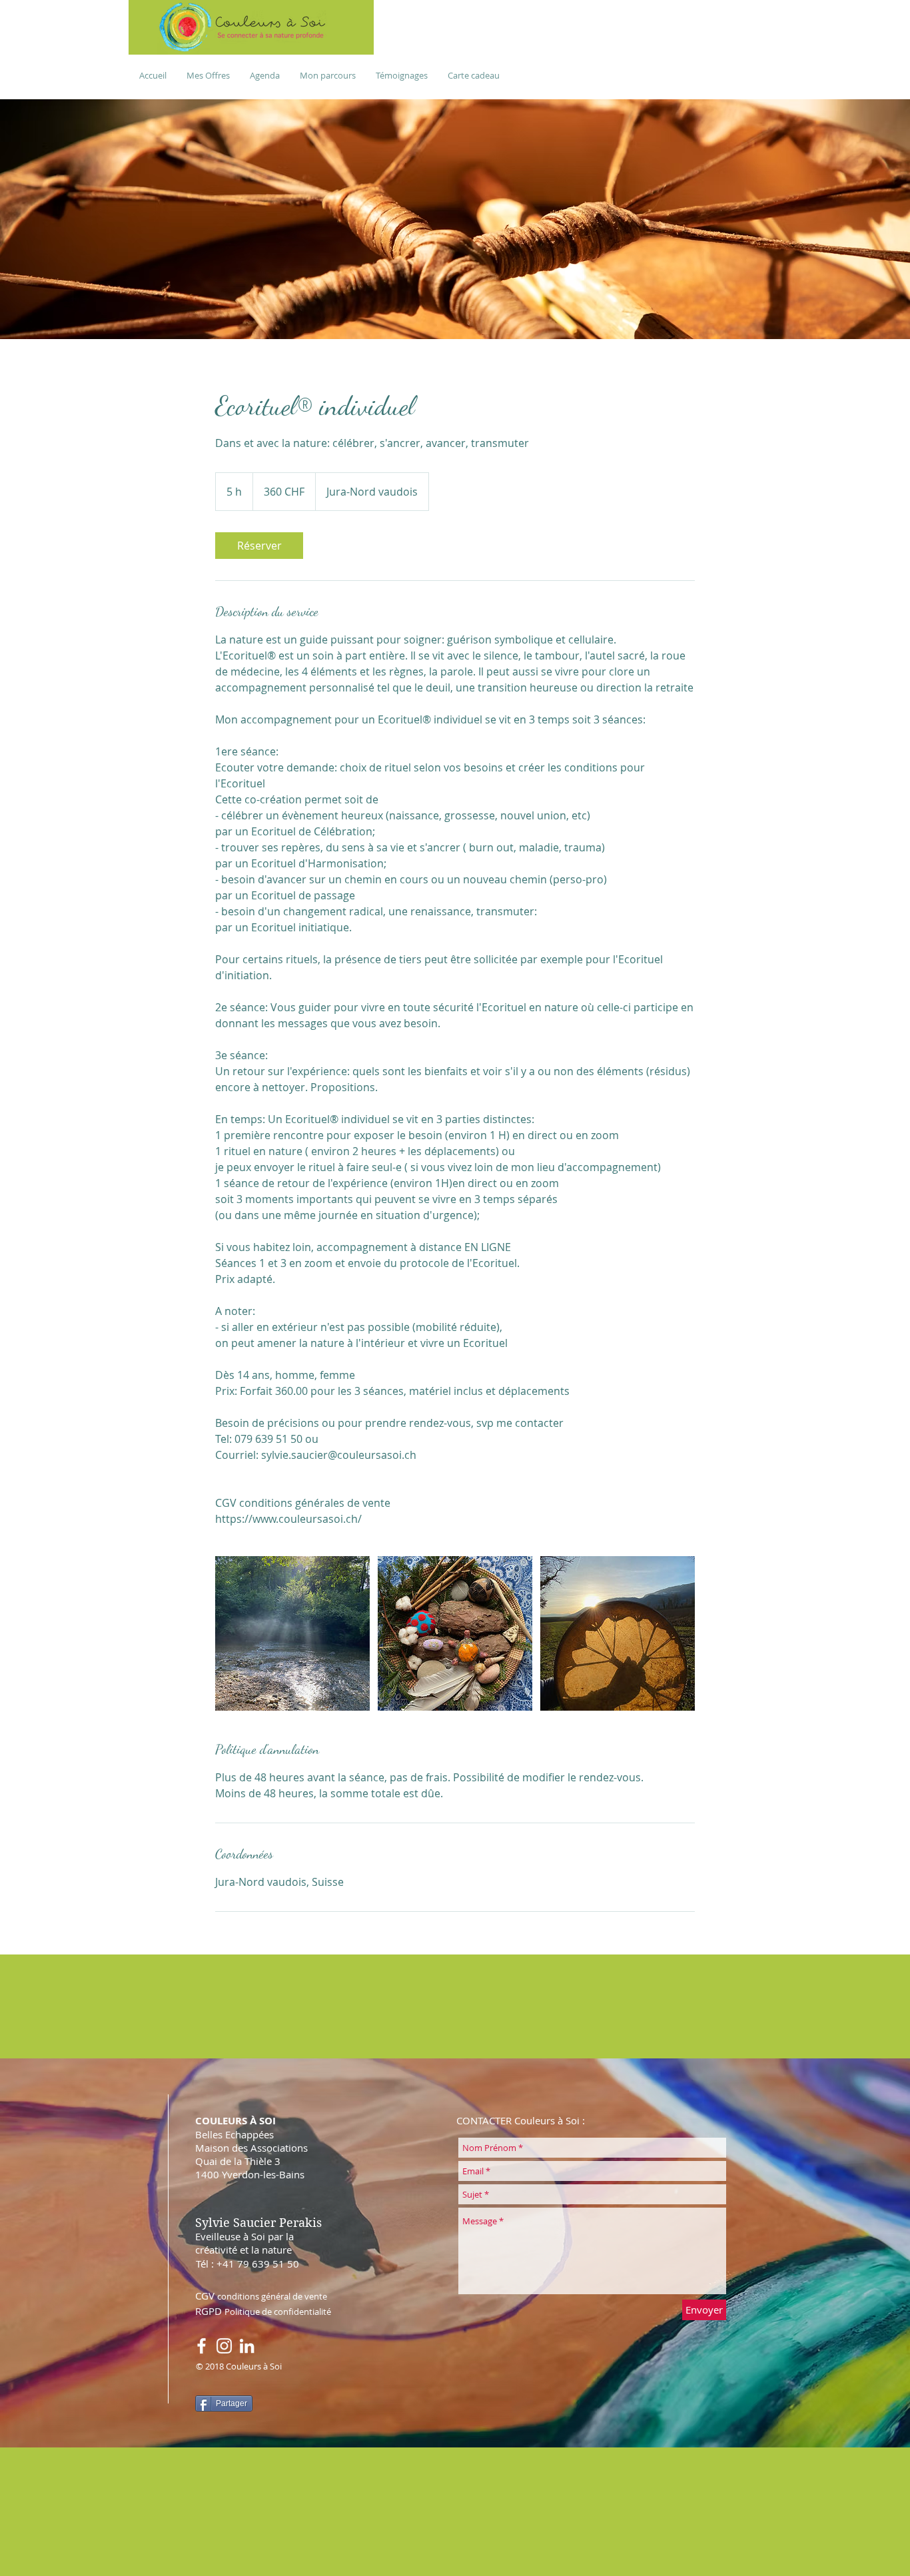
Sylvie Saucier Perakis (258, 2223)
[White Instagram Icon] (224, 2346)
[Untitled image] (292, 1633)
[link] (259, 546)
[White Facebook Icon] (202, 2346)
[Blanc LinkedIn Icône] (247, 2346)
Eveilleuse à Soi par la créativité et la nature (244, 2243)
